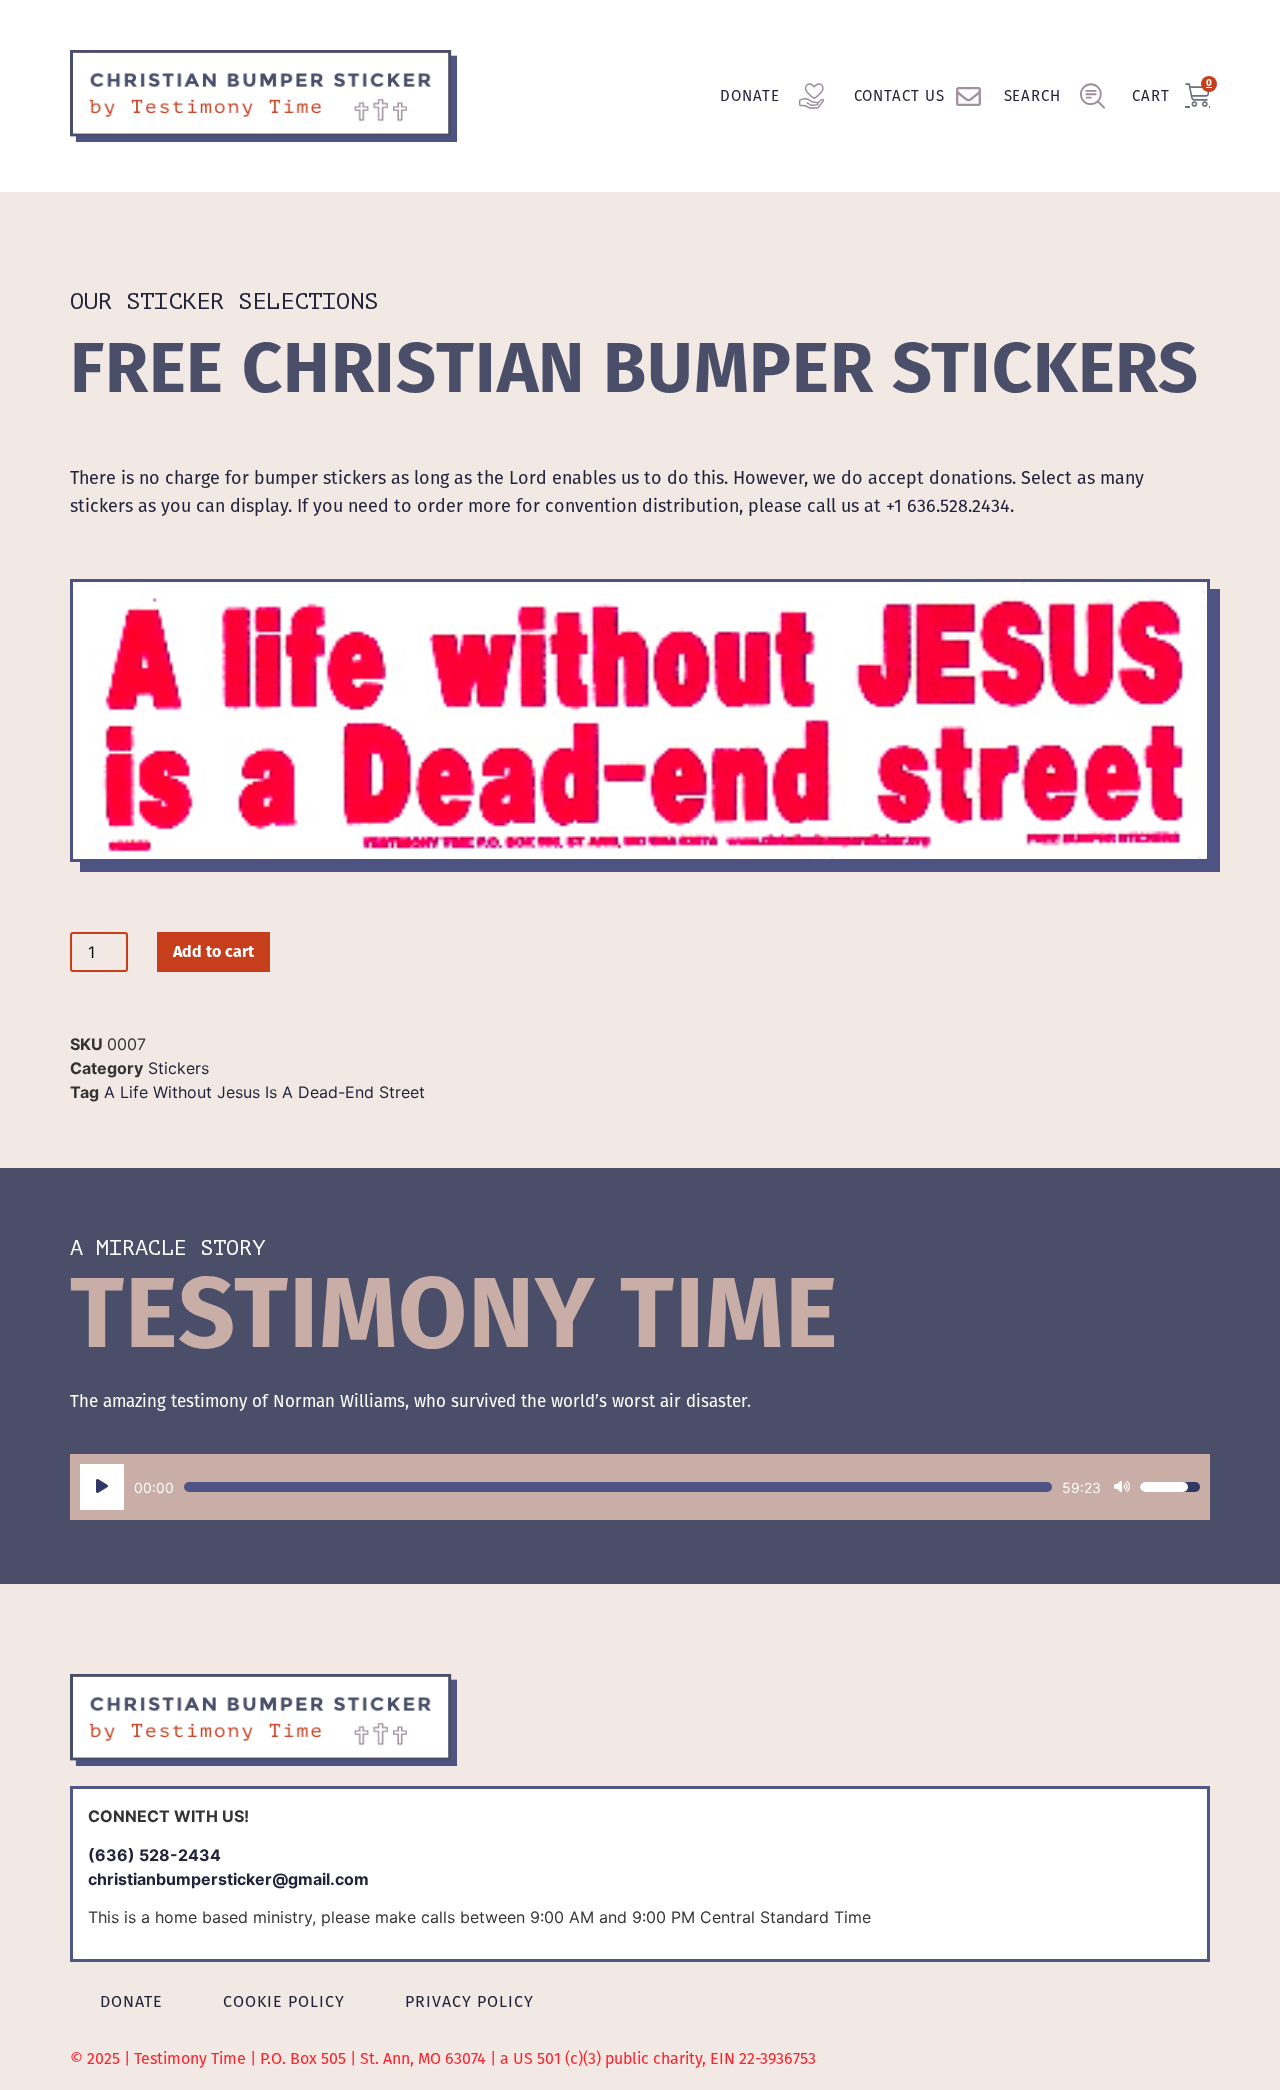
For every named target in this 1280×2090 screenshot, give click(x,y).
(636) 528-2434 (154, 1855)
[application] (640, 1487)
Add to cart (213, 951)
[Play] (102, 1487)
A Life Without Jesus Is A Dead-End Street (264, 1092)
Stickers (178, 1068)
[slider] (618, 1487)
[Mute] (1122, 1487)
